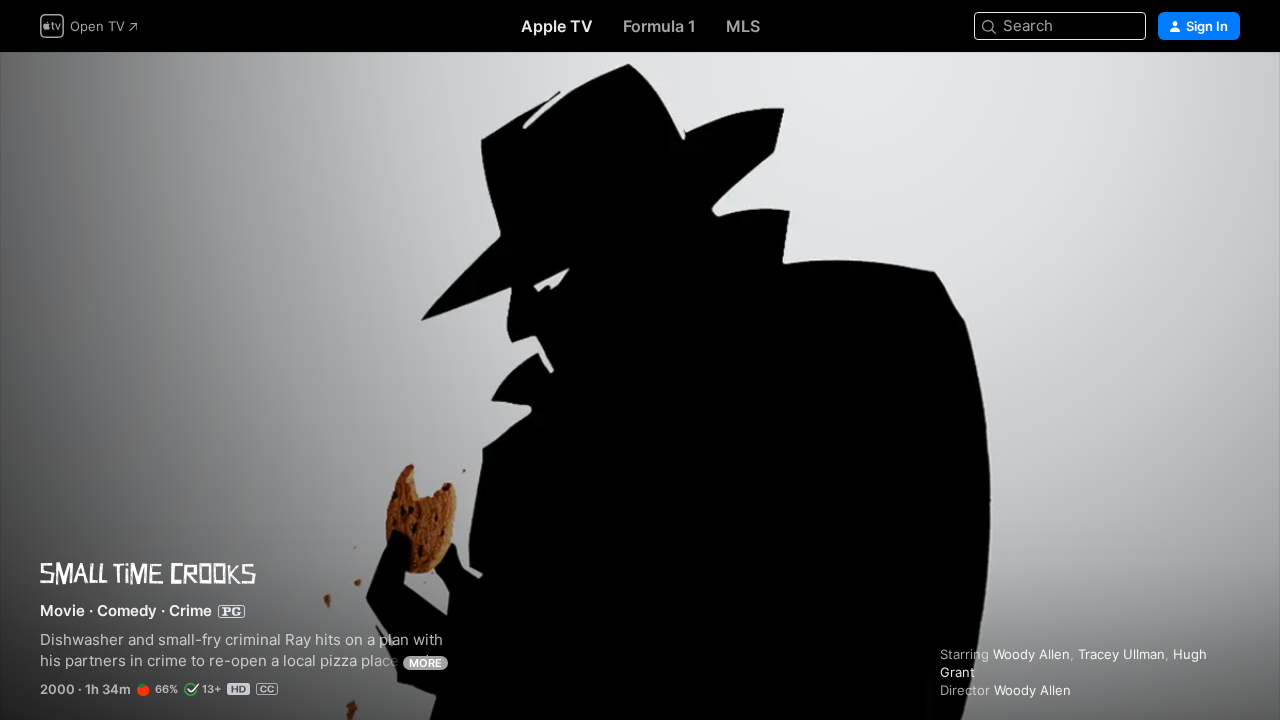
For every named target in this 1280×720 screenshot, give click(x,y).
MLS (743, 26)
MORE (425, 663)
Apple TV (557, 26)
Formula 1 (659, 26)
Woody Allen (1031, 654)
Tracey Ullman (1121, 654)
